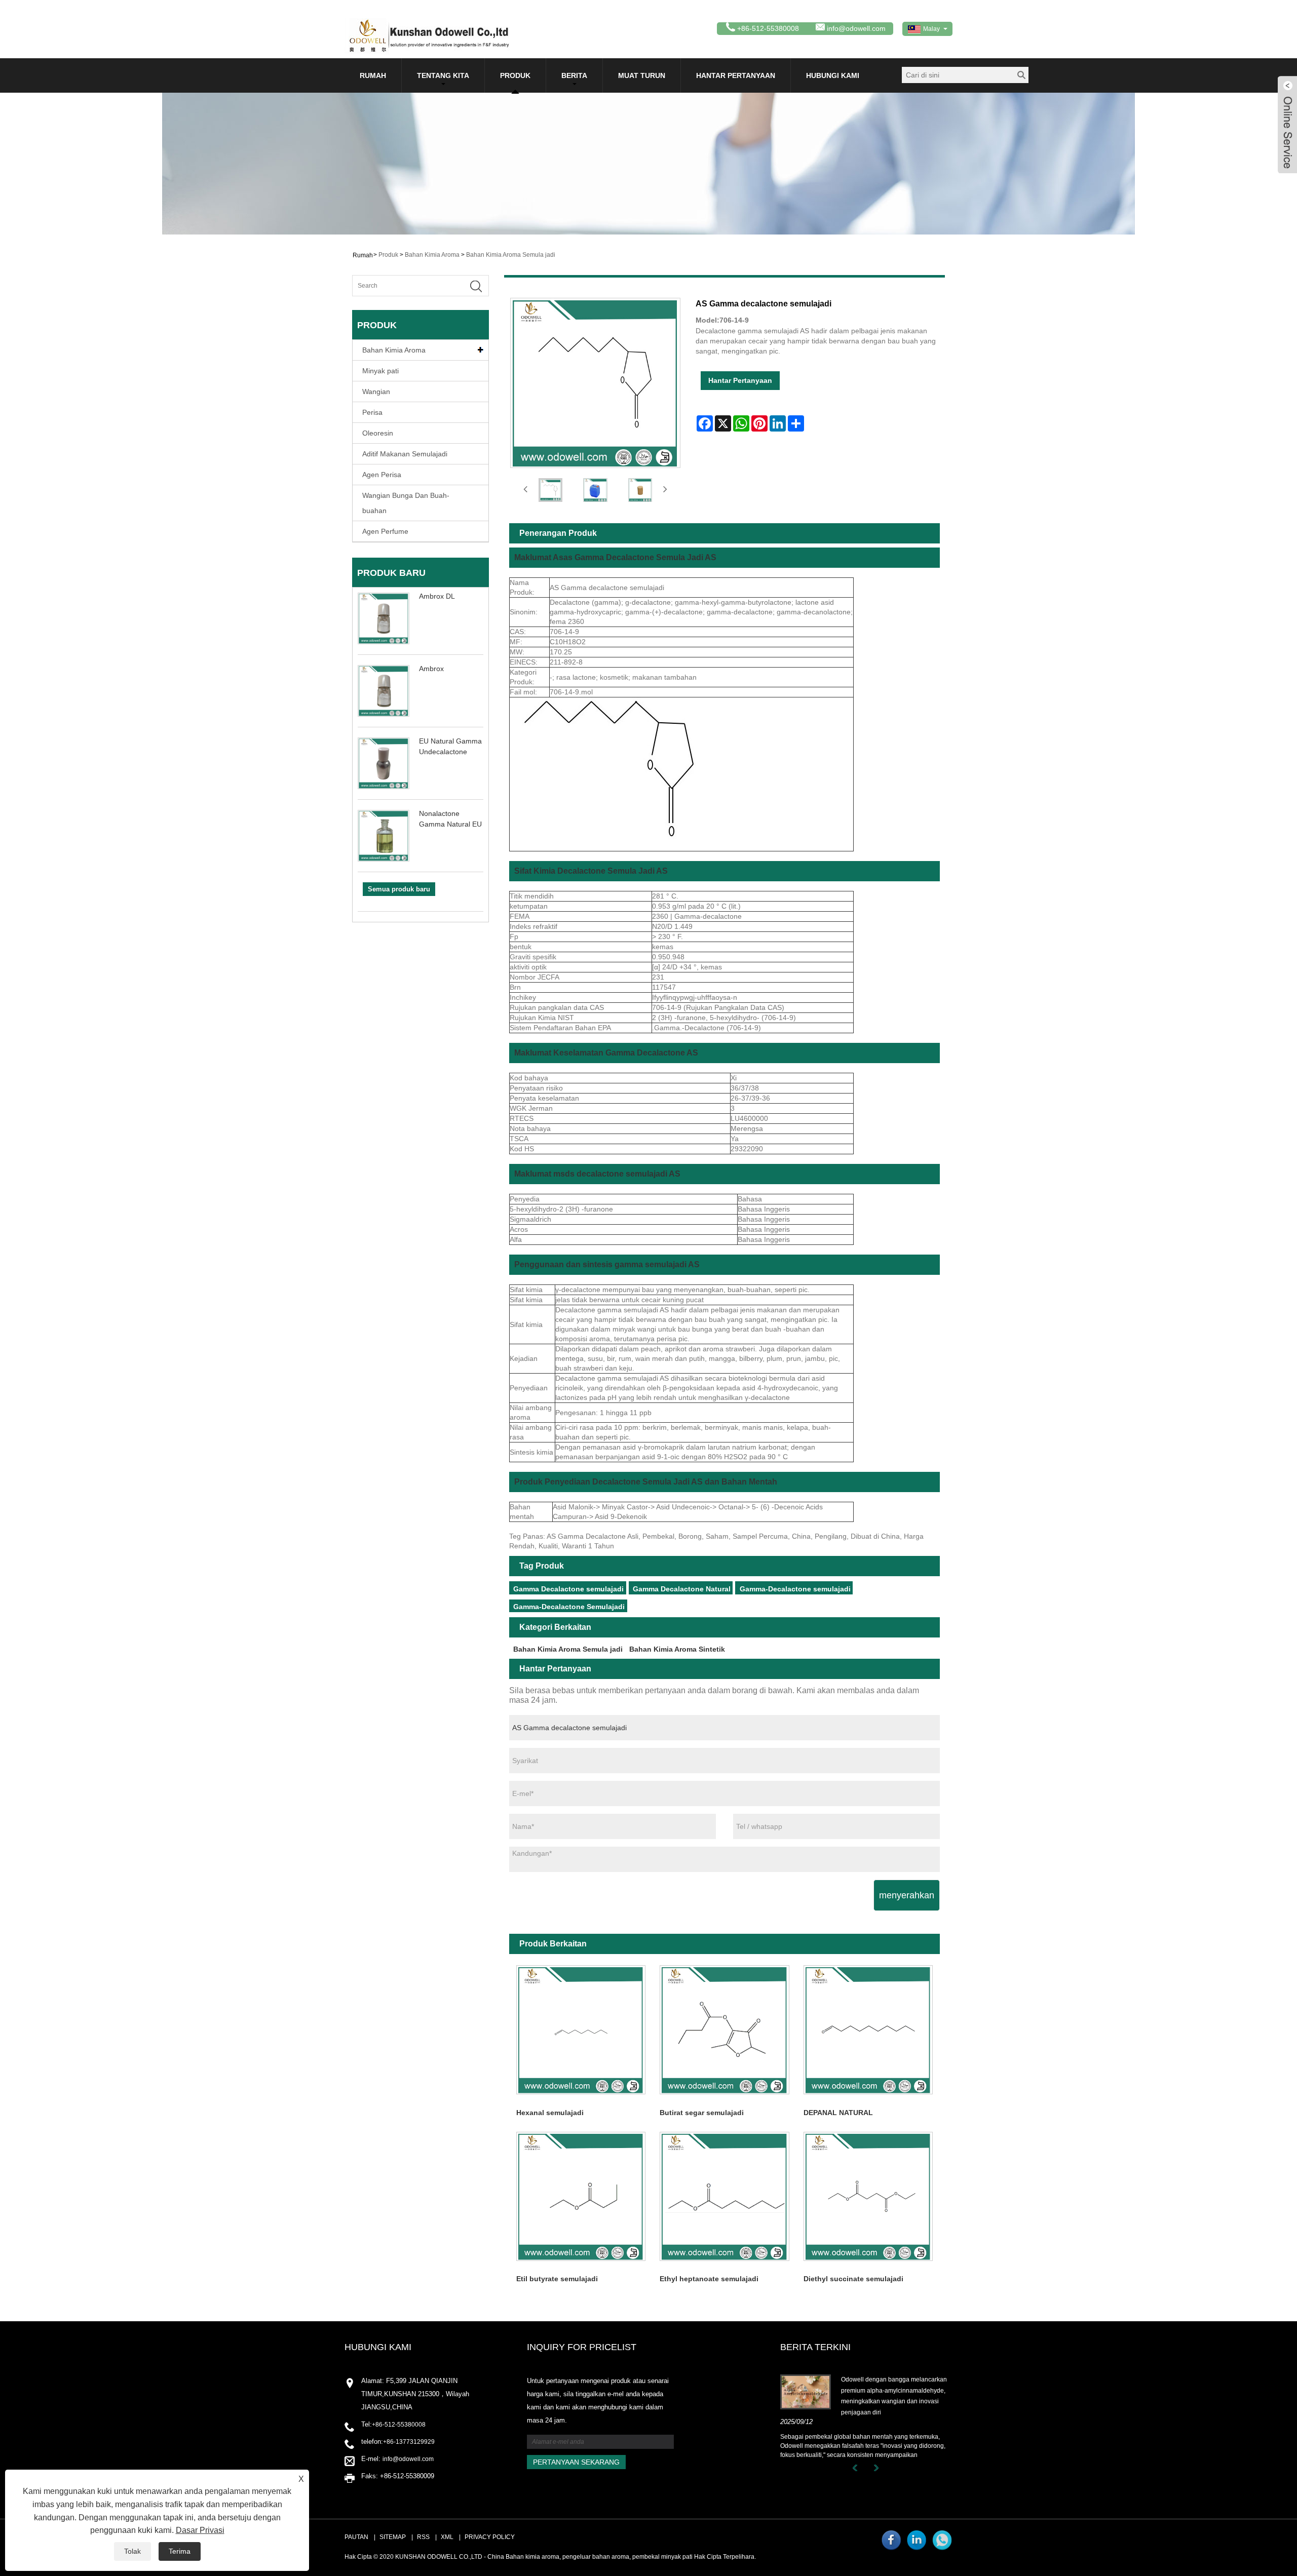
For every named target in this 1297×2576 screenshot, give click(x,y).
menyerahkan (907, 1895)
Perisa (372, 412)
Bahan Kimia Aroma (432, 255)
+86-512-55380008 (399, 2425)
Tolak (132, 2551)
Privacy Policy (490, 2537)
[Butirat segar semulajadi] (724, 2030)
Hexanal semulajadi (550, 2113)
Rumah (373, 75)
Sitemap (393, 2537)
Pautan (356, 2537)
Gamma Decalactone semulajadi (568, 1589)
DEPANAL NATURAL (838, 2113)
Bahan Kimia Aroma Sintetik (677, 1649)
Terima (180, 2551)
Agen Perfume (385, 531)
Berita (574, 75)
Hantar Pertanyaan (736, 75)
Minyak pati (380, 371)
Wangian (376, 392)
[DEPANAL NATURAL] (868, 2030)
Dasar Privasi (200, 2530)
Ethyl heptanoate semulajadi (709, 2279)
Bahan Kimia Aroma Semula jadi (511, 255)
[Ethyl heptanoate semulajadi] (724, 2196)
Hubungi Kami (833, 75)
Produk (515, 75)
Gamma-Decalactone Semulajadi (569, 1607)
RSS (423, 2537)
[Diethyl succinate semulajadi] (868, 2196)
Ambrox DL (437, 596)
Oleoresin (378, 433)
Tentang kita (443, 75)
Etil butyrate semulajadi (557, 2279)
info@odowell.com (856, 28)
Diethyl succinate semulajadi (853, 2279)
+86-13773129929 (409, 2442)
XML (447, 2537)
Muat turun (642, 75)
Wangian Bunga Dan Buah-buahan (406, 503)
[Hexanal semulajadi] (581, 2030)
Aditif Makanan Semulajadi (405, 454)
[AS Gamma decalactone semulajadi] (550, 490)
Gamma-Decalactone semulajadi (795, 1589)
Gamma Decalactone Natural (682, 1589)
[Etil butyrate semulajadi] (581, 2196)
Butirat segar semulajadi (702, 2113)
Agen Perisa (382, 475)
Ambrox (431, 669)
